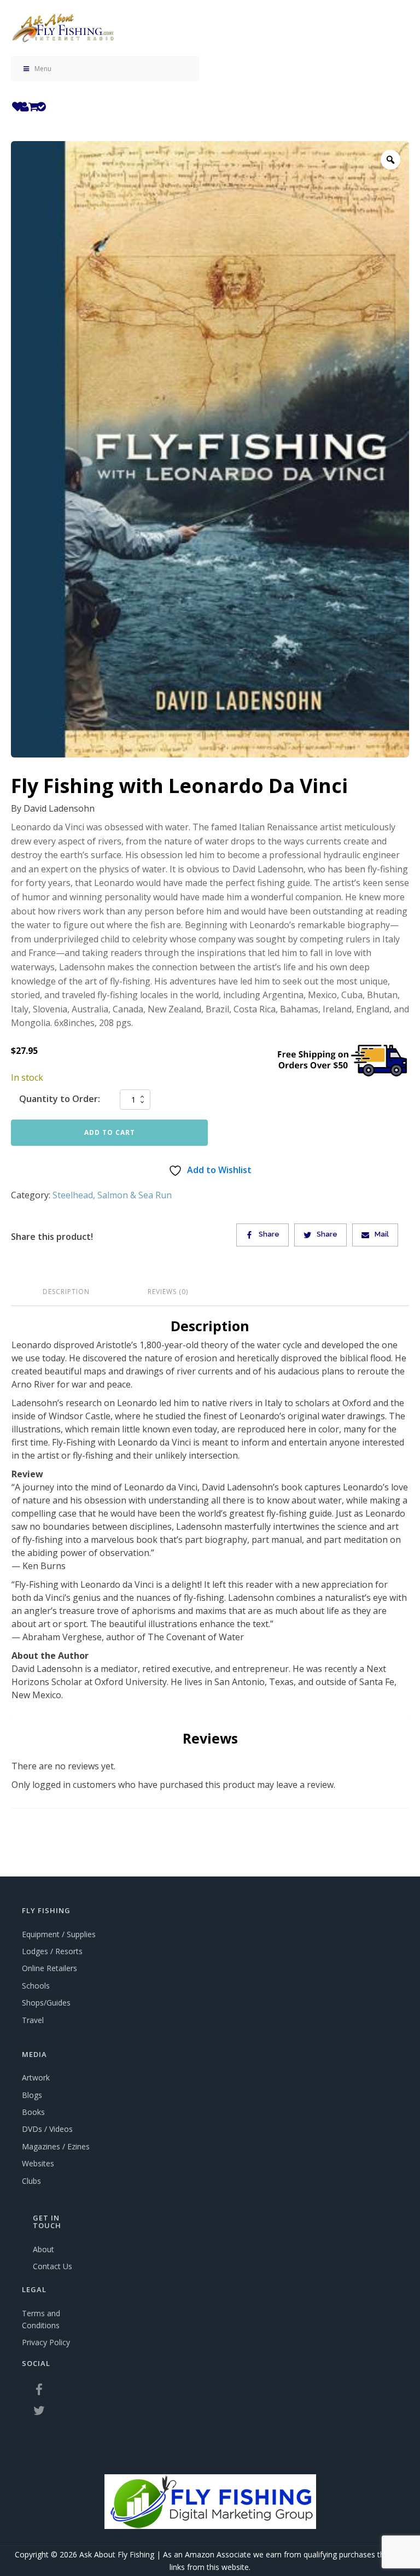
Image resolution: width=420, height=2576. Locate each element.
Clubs (31, 2181)
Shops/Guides (46, 2003)
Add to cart (110, 1132)
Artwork (36, 2077)
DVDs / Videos (47, 2129)
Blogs (32, 2095)
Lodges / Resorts (52, 1951)
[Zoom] (390, 160)
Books (33, 2112)
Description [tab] (66, 1292)
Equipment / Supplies (59, 1934)
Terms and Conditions (41, 2319)
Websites (38, 2163)
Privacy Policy (46, 2342)
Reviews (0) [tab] (168, 1292)
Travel (33, 2020)
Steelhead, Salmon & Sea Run (112, 1195)
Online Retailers (49, 1968)
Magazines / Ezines (56, 2146)
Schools (36, 1986)
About (43, 2249)
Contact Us (52, 2266)
